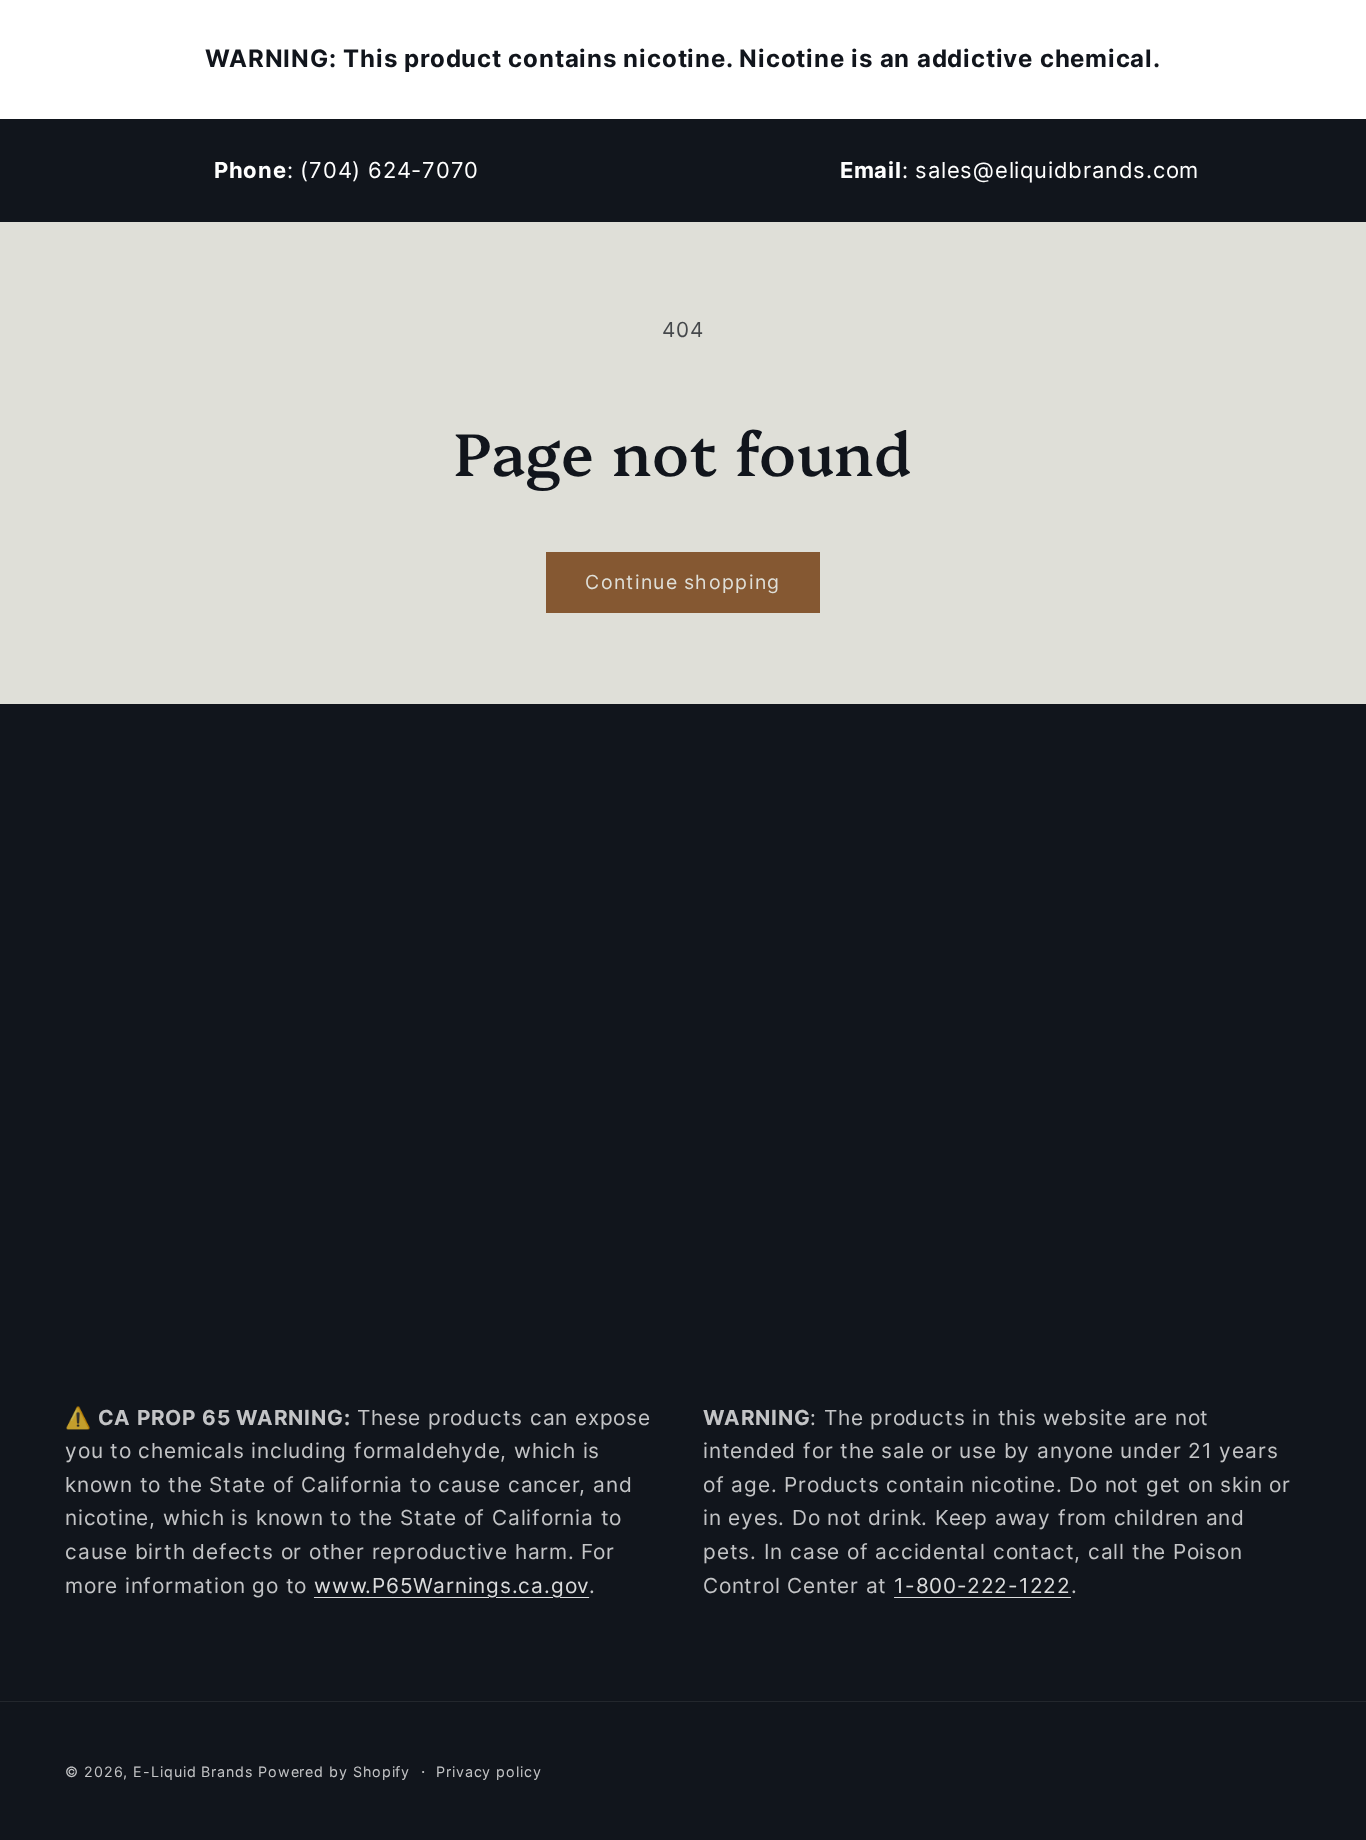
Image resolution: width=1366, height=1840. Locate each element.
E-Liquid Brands (193, 1771)
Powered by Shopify (334, 1771)
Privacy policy (489, 1771)
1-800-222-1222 (982, 1585)
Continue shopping (682, 582)
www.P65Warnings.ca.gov (451, 1585)
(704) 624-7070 (389, 170)
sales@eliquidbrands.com (1057, 170)
